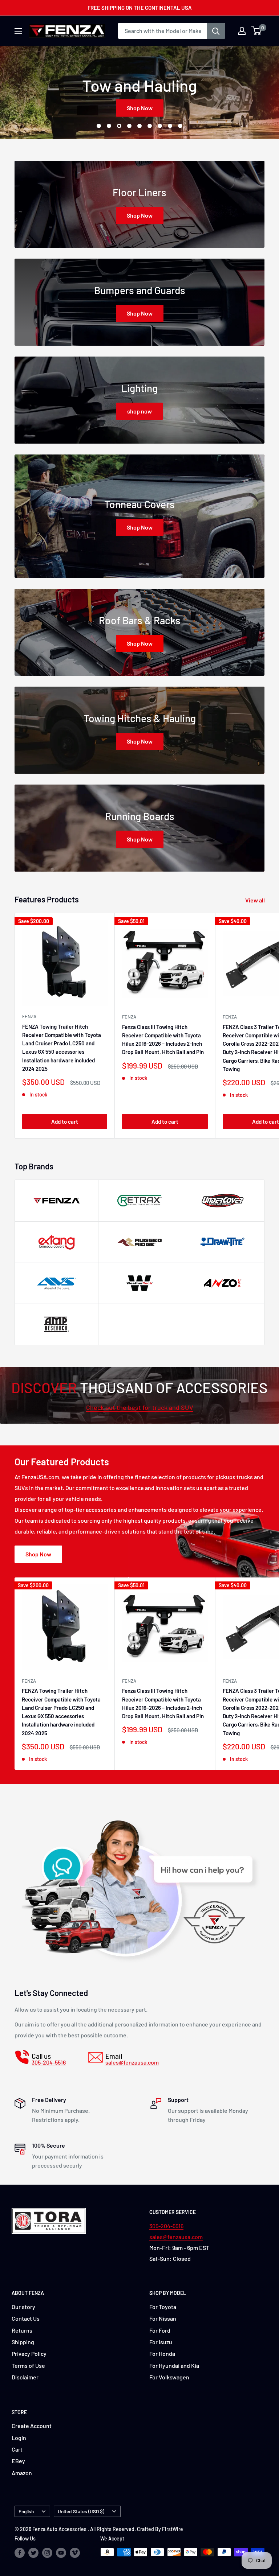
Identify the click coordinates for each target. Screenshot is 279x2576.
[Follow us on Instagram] (47, 2553)
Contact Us (26, 2318)
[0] (257, 31)
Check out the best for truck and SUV (140, 1407)
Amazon (22, 2473)
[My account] (242, 31)
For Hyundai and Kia (174, 2365)
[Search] (216, 31)
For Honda (162, 2353)
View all (256, 900)
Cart (17, 2449)
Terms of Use (28, 2365)
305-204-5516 (166, 2226)
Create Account (32, 2426)
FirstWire (173, 2529)
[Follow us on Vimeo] (75, 2553)
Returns (22, 2330)
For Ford (160, 2330)
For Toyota (163, 2307)
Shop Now (140, 108)
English (26, 2511)
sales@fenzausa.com (176, 2237)
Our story (23, 2307)
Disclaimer (25, 2377)
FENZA (29, 1016)
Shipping (23, 2342)
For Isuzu (161, 2342)
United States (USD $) (81, 2511)
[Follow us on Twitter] (33, 2553)
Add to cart (65, 1122)
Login (19, 2438)
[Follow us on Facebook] (20, 2553)
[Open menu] (18, 31)
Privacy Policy (29, 2353)
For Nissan (163, 2318)
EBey (18, 2461)
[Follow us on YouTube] (61, 2553)
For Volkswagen (169, 2377)
